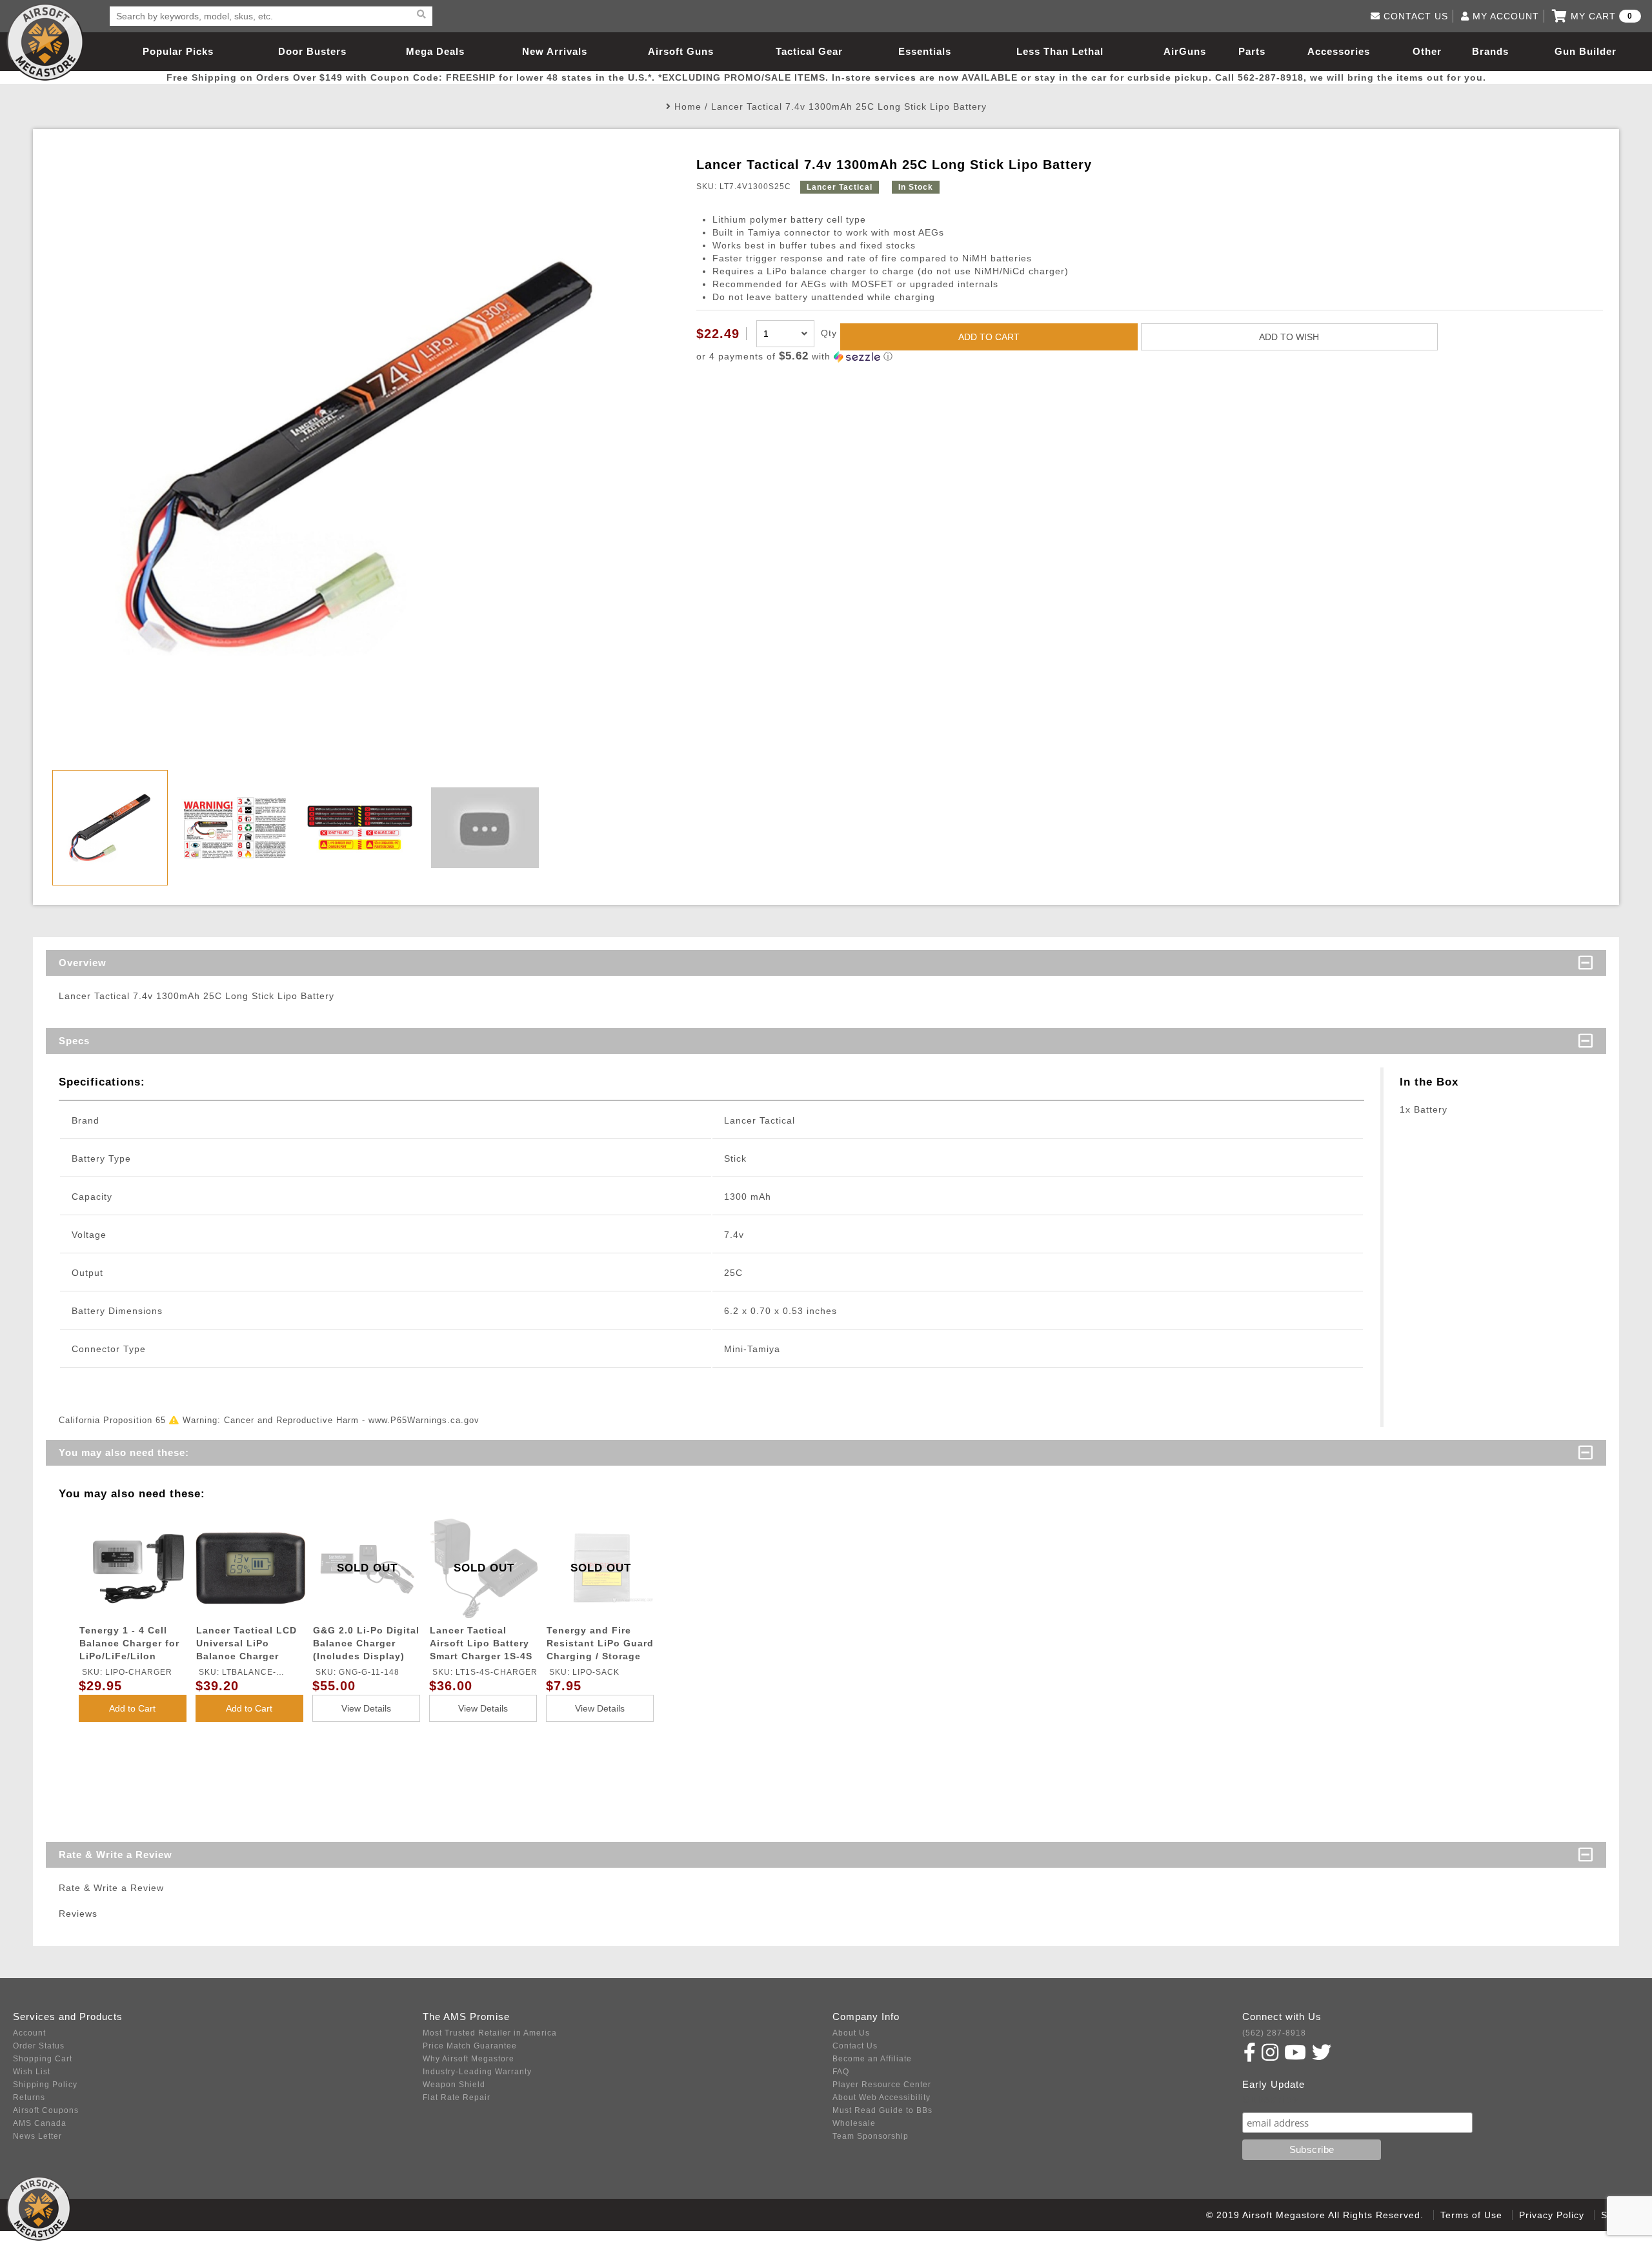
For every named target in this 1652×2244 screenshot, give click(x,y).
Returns (29, 2097)
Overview (83, 963)
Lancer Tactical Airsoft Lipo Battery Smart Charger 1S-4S (481, 1643)
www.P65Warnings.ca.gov (424, 1420)
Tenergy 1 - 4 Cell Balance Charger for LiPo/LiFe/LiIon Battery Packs (129, 1645)
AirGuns (1185, 51)
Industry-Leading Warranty (477, 2072)
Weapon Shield (454, 2085)
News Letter (37, 2136)
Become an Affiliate (872, 2059)
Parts (1252, 51)
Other (1427, 51)
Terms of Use (1471, 2215)
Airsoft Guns (681, 51)
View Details (366, 1708)
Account (29, 2033)
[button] (1150, 357)
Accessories (1339, 51)
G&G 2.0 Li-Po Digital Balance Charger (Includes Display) (366, 1643)
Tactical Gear (809, 51)
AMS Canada (40, 2123)
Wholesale (854, 2123)
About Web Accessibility (881, 2097)
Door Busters (312, 51)
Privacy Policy (1552, 2215)
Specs (74, 1041)
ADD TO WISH (1289, 337)
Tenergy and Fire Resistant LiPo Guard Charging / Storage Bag (600, 1645)
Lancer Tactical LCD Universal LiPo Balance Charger (247, 1643)
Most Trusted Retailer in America (490, 2033)
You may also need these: (124, 1452)
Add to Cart (132, 1708)
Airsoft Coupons (46, 2110)
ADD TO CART (989, 337)
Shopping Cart (43, 2059)
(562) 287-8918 (1274, 2033)
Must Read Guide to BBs (882, 2110)
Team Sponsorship (871, 2136)
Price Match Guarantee (470, 2046)
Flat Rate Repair (457, 2097)
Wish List (32, 2072)
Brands (1490, 51)
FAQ (841, 2072)
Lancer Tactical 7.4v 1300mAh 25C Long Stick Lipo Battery (849, 106)
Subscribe (1270, 2100)
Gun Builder (1586, 51)
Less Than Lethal (1060, 51)
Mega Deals (435, 51)
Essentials (925, 51)
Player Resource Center (882, 2085)
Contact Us (855, 2046)
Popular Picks (178, 51)
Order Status (39, 2046)
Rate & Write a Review (116, 1855)
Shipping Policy (45, 2085)
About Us (851, 2033)
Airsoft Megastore (45, 42)
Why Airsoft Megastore (468, 2059)
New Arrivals (555, 51)
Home (688, 106)
